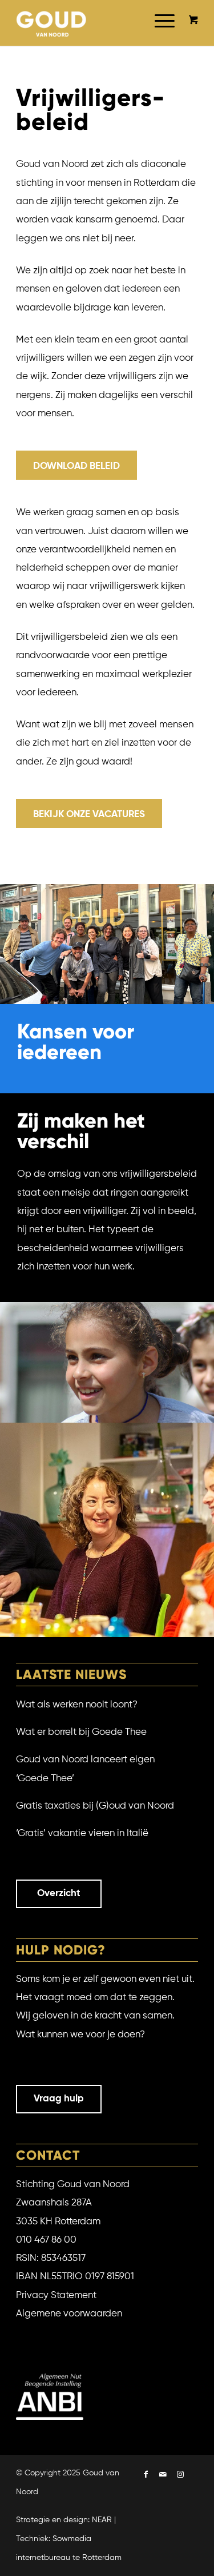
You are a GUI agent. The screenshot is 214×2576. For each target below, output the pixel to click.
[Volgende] (204, 1530)
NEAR (102, 2520)
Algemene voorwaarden (69, 2314)
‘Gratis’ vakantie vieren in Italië (82, 1834)
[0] (193, 21)
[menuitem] (159, 34)
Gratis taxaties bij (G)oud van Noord (95, 1806)
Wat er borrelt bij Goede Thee (81, 1732)
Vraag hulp (59, 2099)
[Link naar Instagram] (180, 2475)
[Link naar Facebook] (146, 2475)
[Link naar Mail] (163, 2475)
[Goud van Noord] (52, 23)
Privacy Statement (56, 2296)
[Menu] (159, 34)
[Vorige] (10, 1530)
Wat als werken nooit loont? (77, 1705)
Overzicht (59, 1894)
